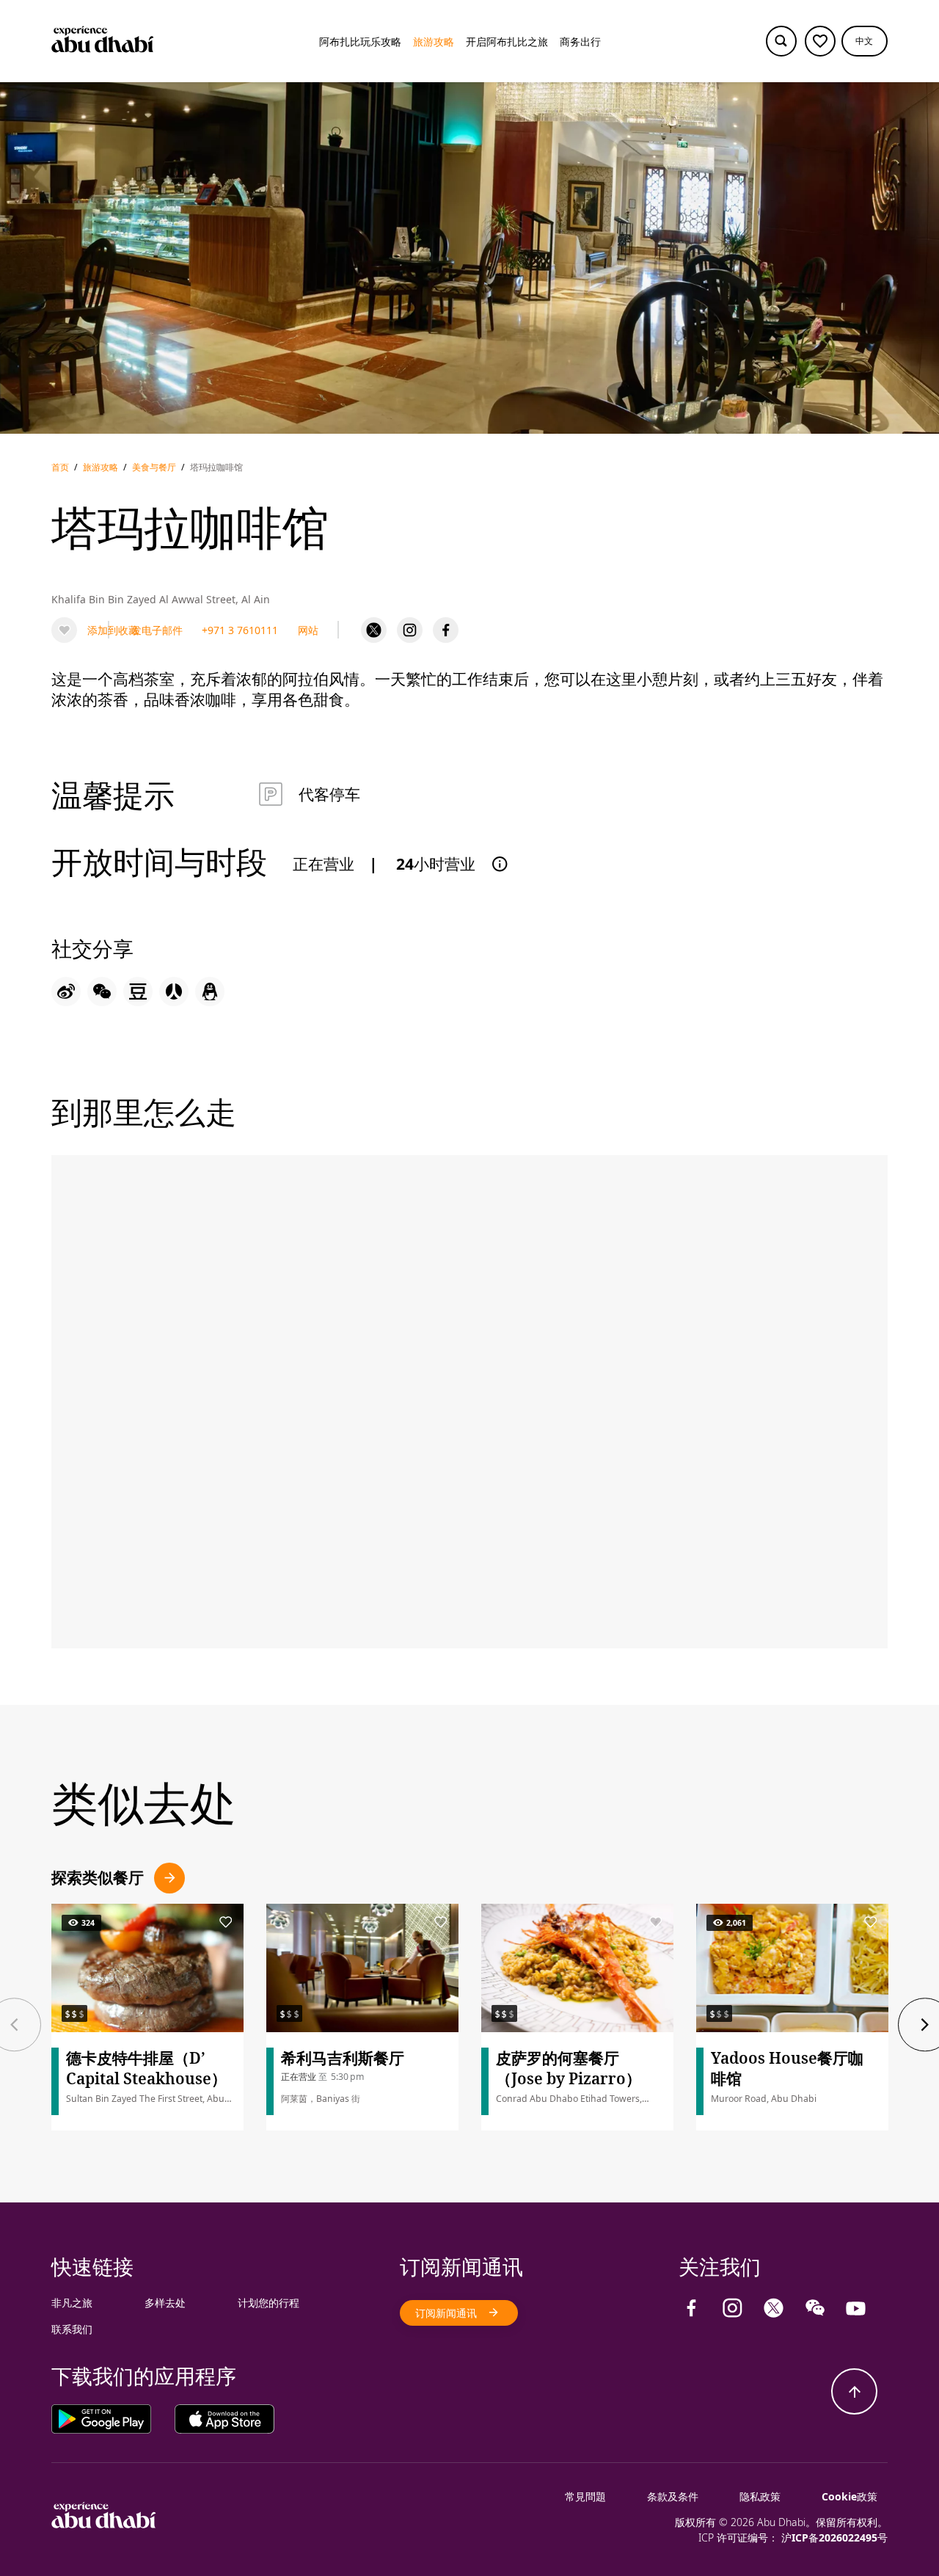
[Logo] (103, 41)
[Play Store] (113, 2418)
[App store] (224, 2418)
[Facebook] (446, 630)
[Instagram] (410, 630)
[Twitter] (374, 630)
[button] (865, 41)
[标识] (104, 2524)
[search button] (781, 41)
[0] (820, 41)
